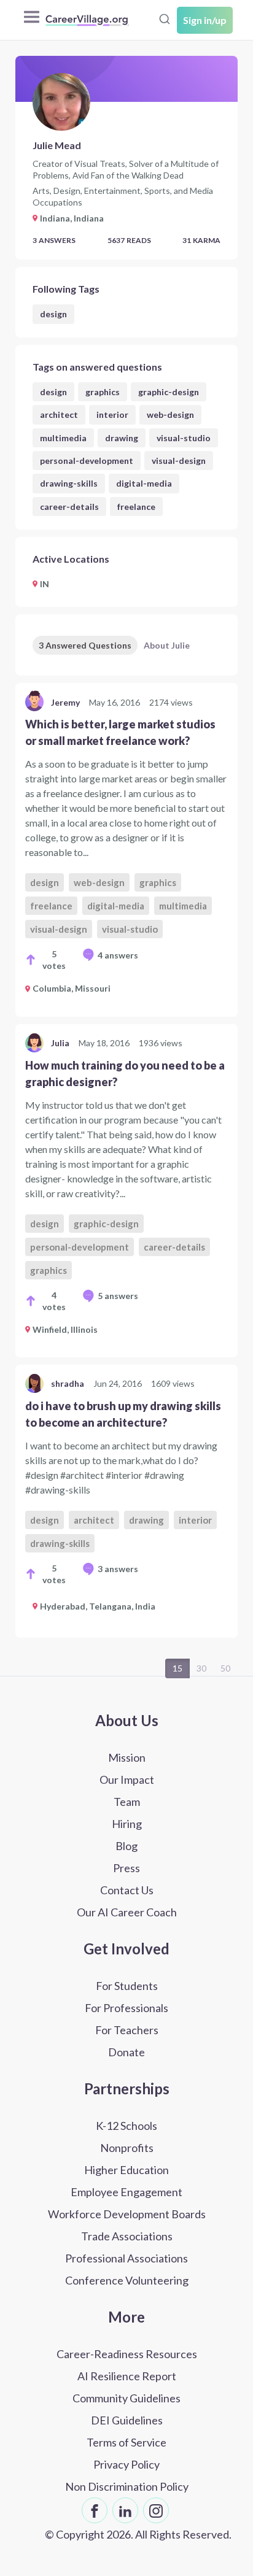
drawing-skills (69, 483)
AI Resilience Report (127, 2376)
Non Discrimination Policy (127, 2486)
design (53, 314)
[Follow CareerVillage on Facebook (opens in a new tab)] (95, 2510)
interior (112, 415)
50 (225, 1668)
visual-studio (184, 438)
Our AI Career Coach (127, 1912)
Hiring (127, 1824)
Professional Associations (126, 2258)
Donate (126, 2052)
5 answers (118, 1296)
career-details (69, 507)
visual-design (179, 461)
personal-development (87, 461)
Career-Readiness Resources (127, 2354)
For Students (127, 1986)
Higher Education (126, 2170)
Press (126, 1868)
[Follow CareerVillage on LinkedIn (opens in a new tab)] (125, 2510)
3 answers (118, 1569)
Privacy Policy (126, 2464)
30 (201, 1668)
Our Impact (127, 1780)
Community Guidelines (126, 2398)
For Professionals (126, 2008)
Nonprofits (127, 2148)
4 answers (118, 955)
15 (177, 1668)
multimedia (63, 438)
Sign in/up (205, 20)
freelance (136, 507)
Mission (127, 1757)
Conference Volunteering (127, 2280)
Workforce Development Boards (127, 2214)
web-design (170, 415)
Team (127, 1802)
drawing (122, 438)
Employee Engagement (126, 2192)
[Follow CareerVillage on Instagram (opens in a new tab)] (156, 2510)
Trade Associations (127, 2236)
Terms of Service (126, 2442)
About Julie (167, 645)
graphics (103, 392)
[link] (126, 850)
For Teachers (127, 2030)
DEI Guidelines (127, 2420)
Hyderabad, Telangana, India (98, 1606)
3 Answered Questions (85, 645)
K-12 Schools (126, 2126)
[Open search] (165, 19)
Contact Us (127, 1890)
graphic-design (169, 392)
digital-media (144, 483)
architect (59, 415)
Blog (126, 1846)
